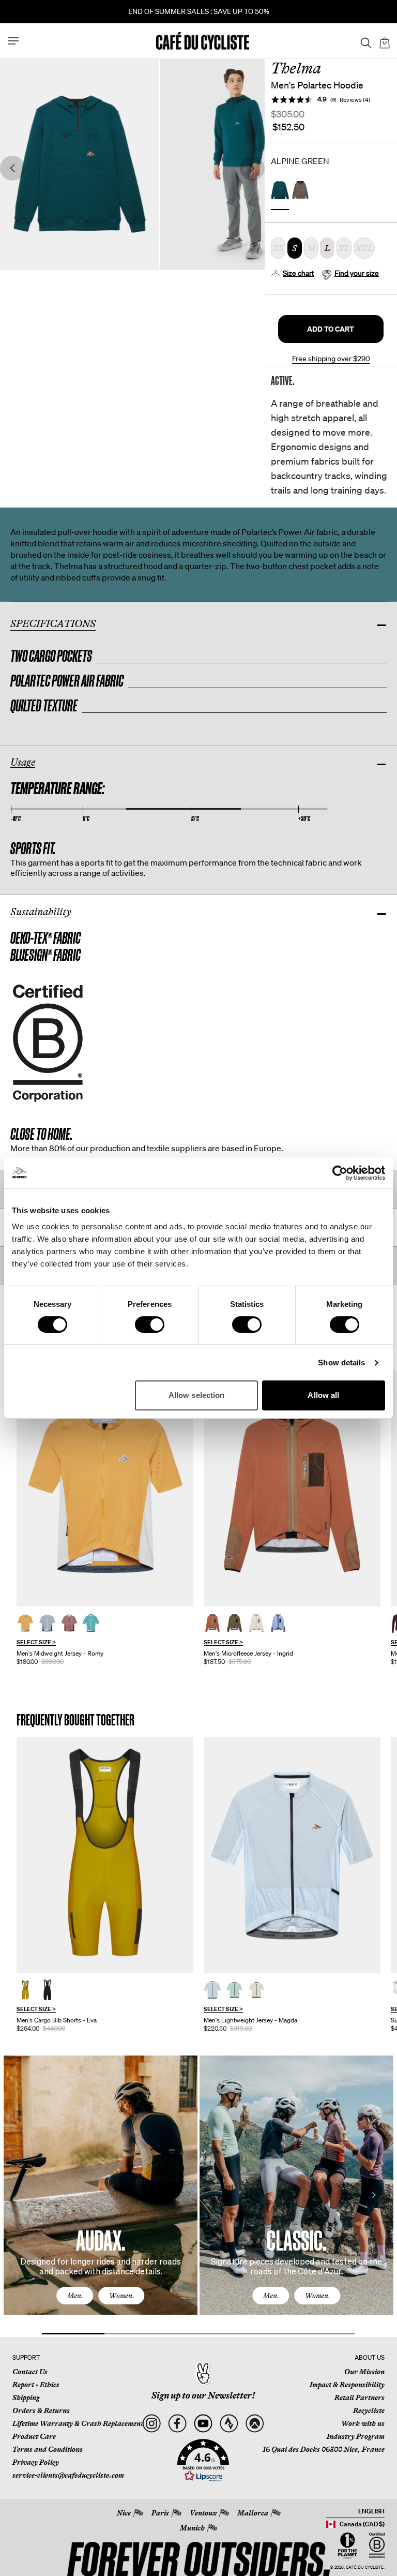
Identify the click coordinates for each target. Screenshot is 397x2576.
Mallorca (253, 2513)
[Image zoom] (79, 164)
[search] (363, 41)
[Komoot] (255, 2423)
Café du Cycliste (365, 2567)
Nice (124, 2513)
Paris (160, 2513)
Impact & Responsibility (347, 2385)
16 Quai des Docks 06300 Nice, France (324, 2449)
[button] (331, 329)
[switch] (150, 1324)
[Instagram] (151, 2423)
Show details (341, 1363)
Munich (192, 2528)
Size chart (299, 273)
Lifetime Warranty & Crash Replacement (78, 2423)
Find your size (357, 273)
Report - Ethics (36, 2385)
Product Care (34, 2436)
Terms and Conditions (48, 2449)
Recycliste (369, 2410)
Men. (75, 2296)
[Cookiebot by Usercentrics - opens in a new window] (340, 1173)
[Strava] (229, 2423)
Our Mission (364, 2372)
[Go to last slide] (12, 168)
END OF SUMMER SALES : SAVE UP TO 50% (199, 11)
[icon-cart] (384, 41)
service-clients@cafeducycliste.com (68, 2475)
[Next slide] (252, 168)
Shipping (26, 2398)
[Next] (374, 2195)
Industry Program (356, 2436)
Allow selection (197, 1395)
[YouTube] (203, 2423)
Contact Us (30, 2372)
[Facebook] (177, 2423)
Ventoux (203, 2513)
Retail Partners (360, 2398)
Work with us (363, 2423)
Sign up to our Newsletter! (203, 2395)
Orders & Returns (41, 2410)
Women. (122, 2296)
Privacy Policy (36, 2462)
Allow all (323, 1395)
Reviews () (355, 100)
